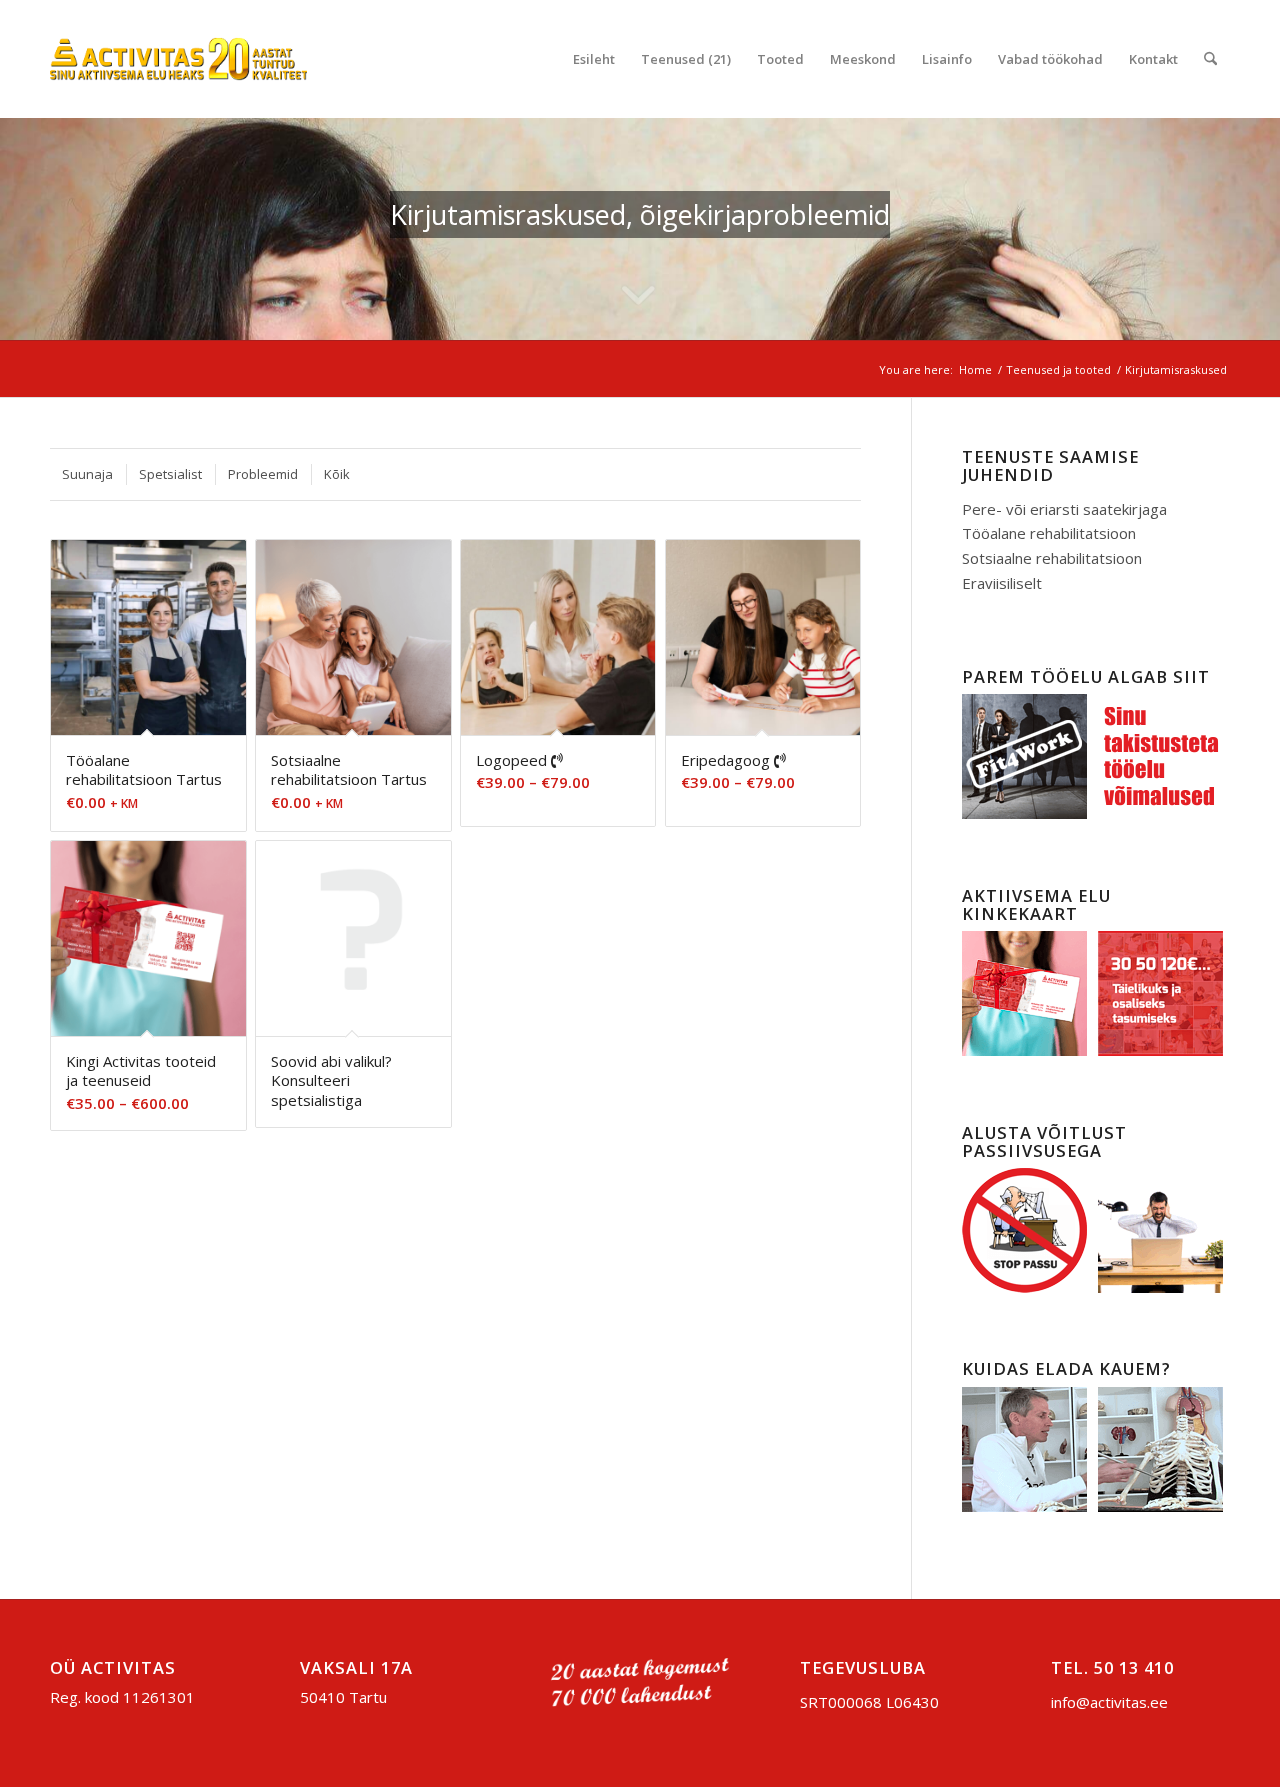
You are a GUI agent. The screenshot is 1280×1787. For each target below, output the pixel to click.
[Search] (1210, 59)
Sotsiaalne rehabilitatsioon (1052, 558)
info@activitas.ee (1109, 1702)
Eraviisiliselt (1002, 583)
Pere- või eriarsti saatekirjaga (1064, 509)
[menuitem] (594, 59)
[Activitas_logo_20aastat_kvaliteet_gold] (178, 59)
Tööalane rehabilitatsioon (1049, 533)
